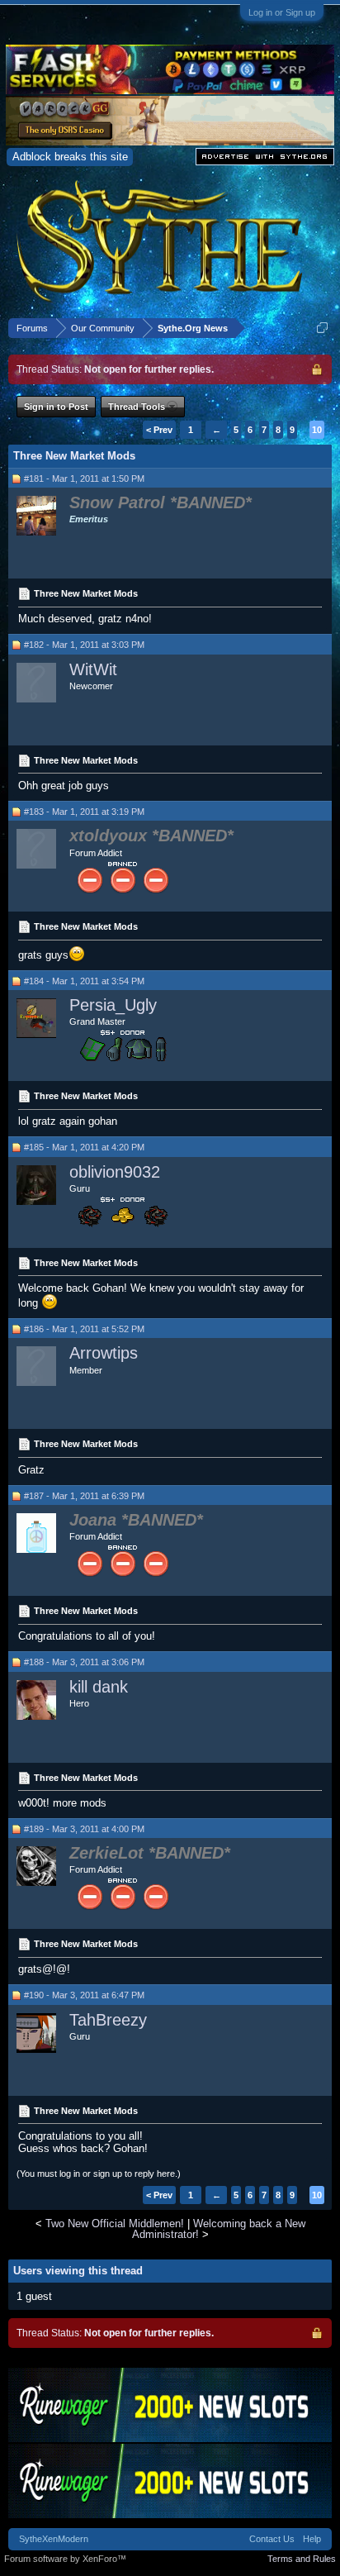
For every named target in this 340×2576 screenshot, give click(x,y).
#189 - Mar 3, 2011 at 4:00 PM (84, 1829)
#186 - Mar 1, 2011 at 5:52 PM (84, 1329)
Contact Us (272, 2539)
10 (317, 430)
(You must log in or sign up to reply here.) (99, 2174)
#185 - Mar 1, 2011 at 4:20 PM (84, 1147)
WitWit (93, 669)
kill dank (99, 1687)
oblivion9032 (115, 1172)
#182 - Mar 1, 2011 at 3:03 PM (84, 645)
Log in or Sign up (282, 12)
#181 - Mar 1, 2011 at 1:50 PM (84, 479)
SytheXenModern (54, 2539)
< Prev (159, 430)
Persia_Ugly (113, 1005)
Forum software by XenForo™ (65, 2559)
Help (312, 2539)
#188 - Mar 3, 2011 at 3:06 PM (84, 1662)
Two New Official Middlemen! (115, 2224)
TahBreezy (108, 2020)
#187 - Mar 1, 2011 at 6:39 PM (84, 1496)
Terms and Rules (302, 2559)
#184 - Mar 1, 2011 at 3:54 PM (84, 981)
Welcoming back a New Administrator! (219, 2229)
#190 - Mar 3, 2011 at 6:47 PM (84, 1995)
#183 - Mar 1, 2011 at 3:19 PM (84, 812)
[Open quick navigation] (322, 328)
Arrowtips (104, 1353)
